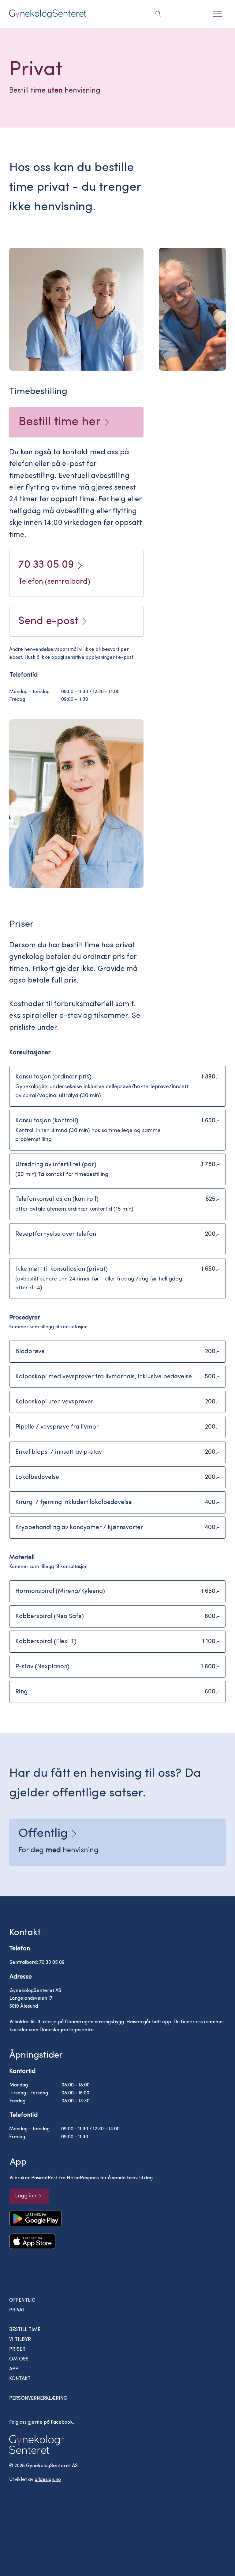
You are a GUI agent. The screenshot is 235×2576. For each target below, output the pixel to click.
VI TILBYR (20, 2340)
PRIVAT (17, 2310)
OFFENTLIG (22, 2300)
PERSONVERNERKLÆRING (38, 2399)
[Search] (158, 14)
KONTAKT (20, 2379)
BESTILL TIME (25, 2330)
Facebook (62, 2422)
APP (14, 2369)
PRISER (17, 2349)
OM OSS (19, 2359)
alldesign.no (48, 2480)
